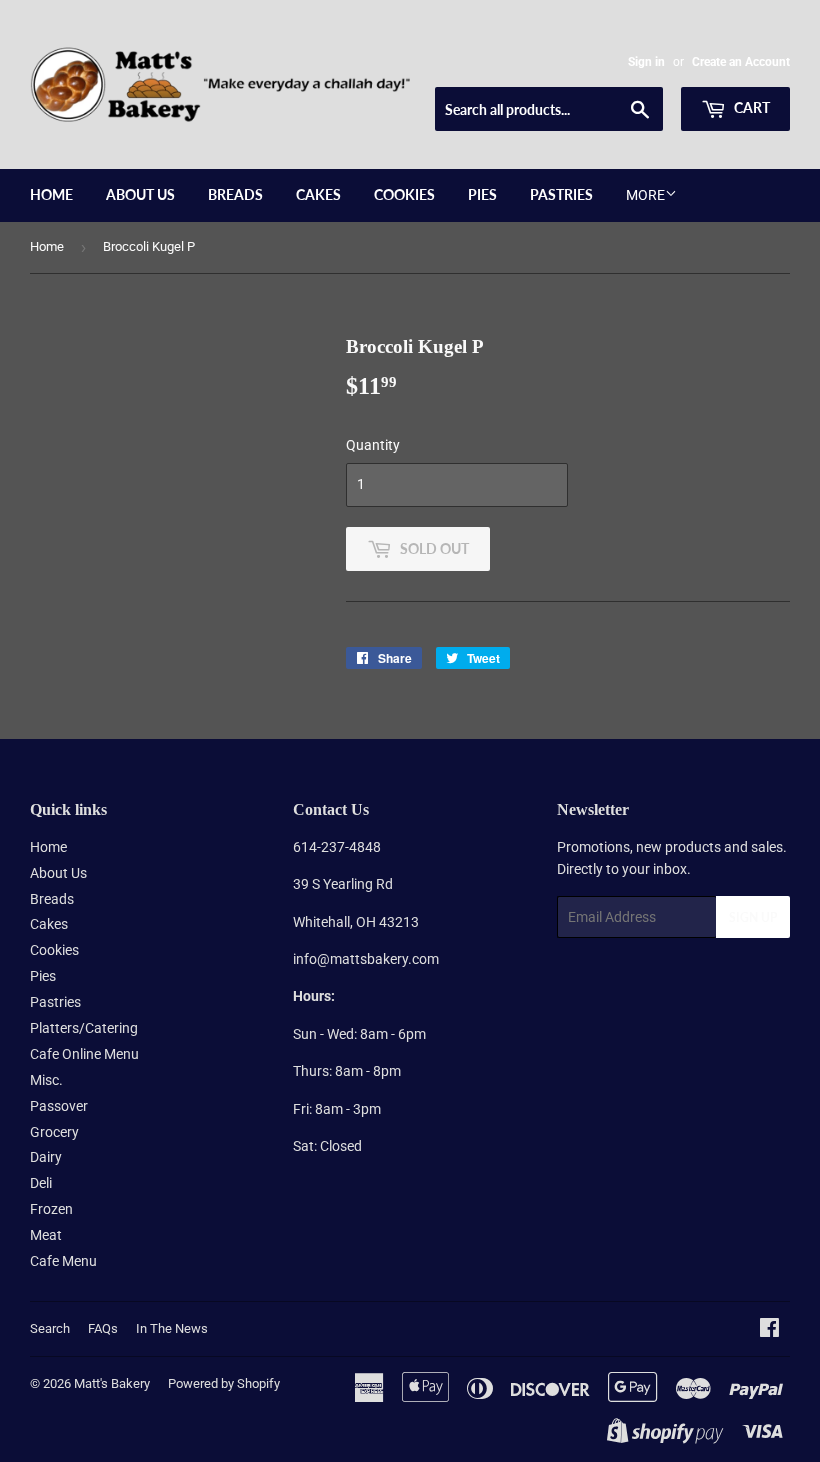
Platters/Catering (84, 1028)
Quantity (373, 445)
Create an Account (741, 62)
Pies (482, 194)
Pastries (561, 194)
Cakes (318, 194)
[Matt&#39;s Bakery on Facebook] (769, 1330)
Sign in (646, 62)
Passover (59, 1106)
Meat (46, 1235)
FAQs (103, 1328)
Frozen (51, 1209)
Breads (235, 194)
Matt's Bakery (112, 1383)
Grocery (54, 1132)
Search (50, 1328)
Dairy (46, 1157)
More (645, 195)
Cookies (404, 194)
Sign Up (753, 917)
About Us (140, 194)
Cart (750, 107)
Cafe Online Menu (84, 1054)
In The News (172, 1328)
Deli (41, 1183)
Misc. (46, 1080)
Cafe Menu (63, 1261)
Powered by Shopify (224, 1383)
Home (51, 194)
